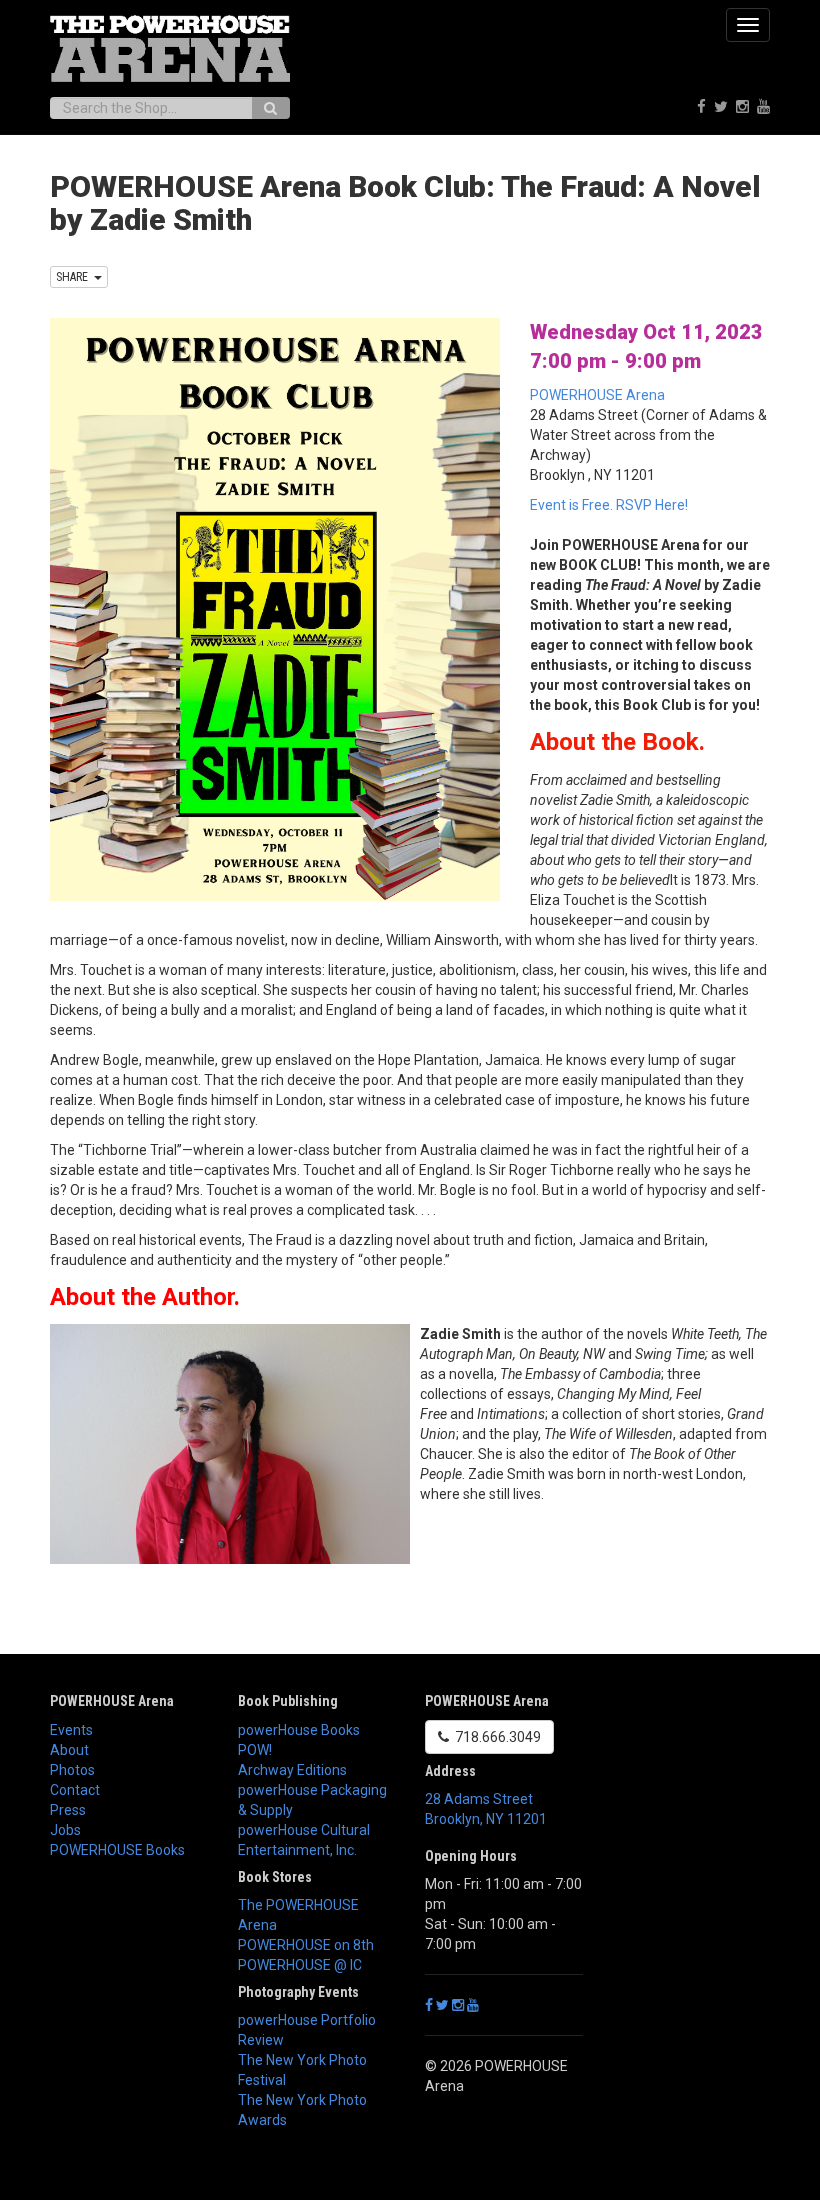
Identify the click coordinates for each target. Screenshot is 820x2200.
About (69, 1750)
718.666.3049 (495, 1737)
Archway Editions (292, 1770)
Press (68, 1810)
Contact (75, 1790)
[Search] (270, 108)
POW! (255, 1750)
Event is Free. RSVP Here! (609, 505)
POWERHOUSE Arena (597, 395)
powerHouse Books (299, 1730)
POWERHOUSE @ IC (300, 1965)
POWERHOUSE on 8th (306, 1945)
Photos (72, 1770)
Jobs (65, 1830)
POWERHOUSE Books (117, 1850)
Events (71, 1730)
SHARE (75, 277)
